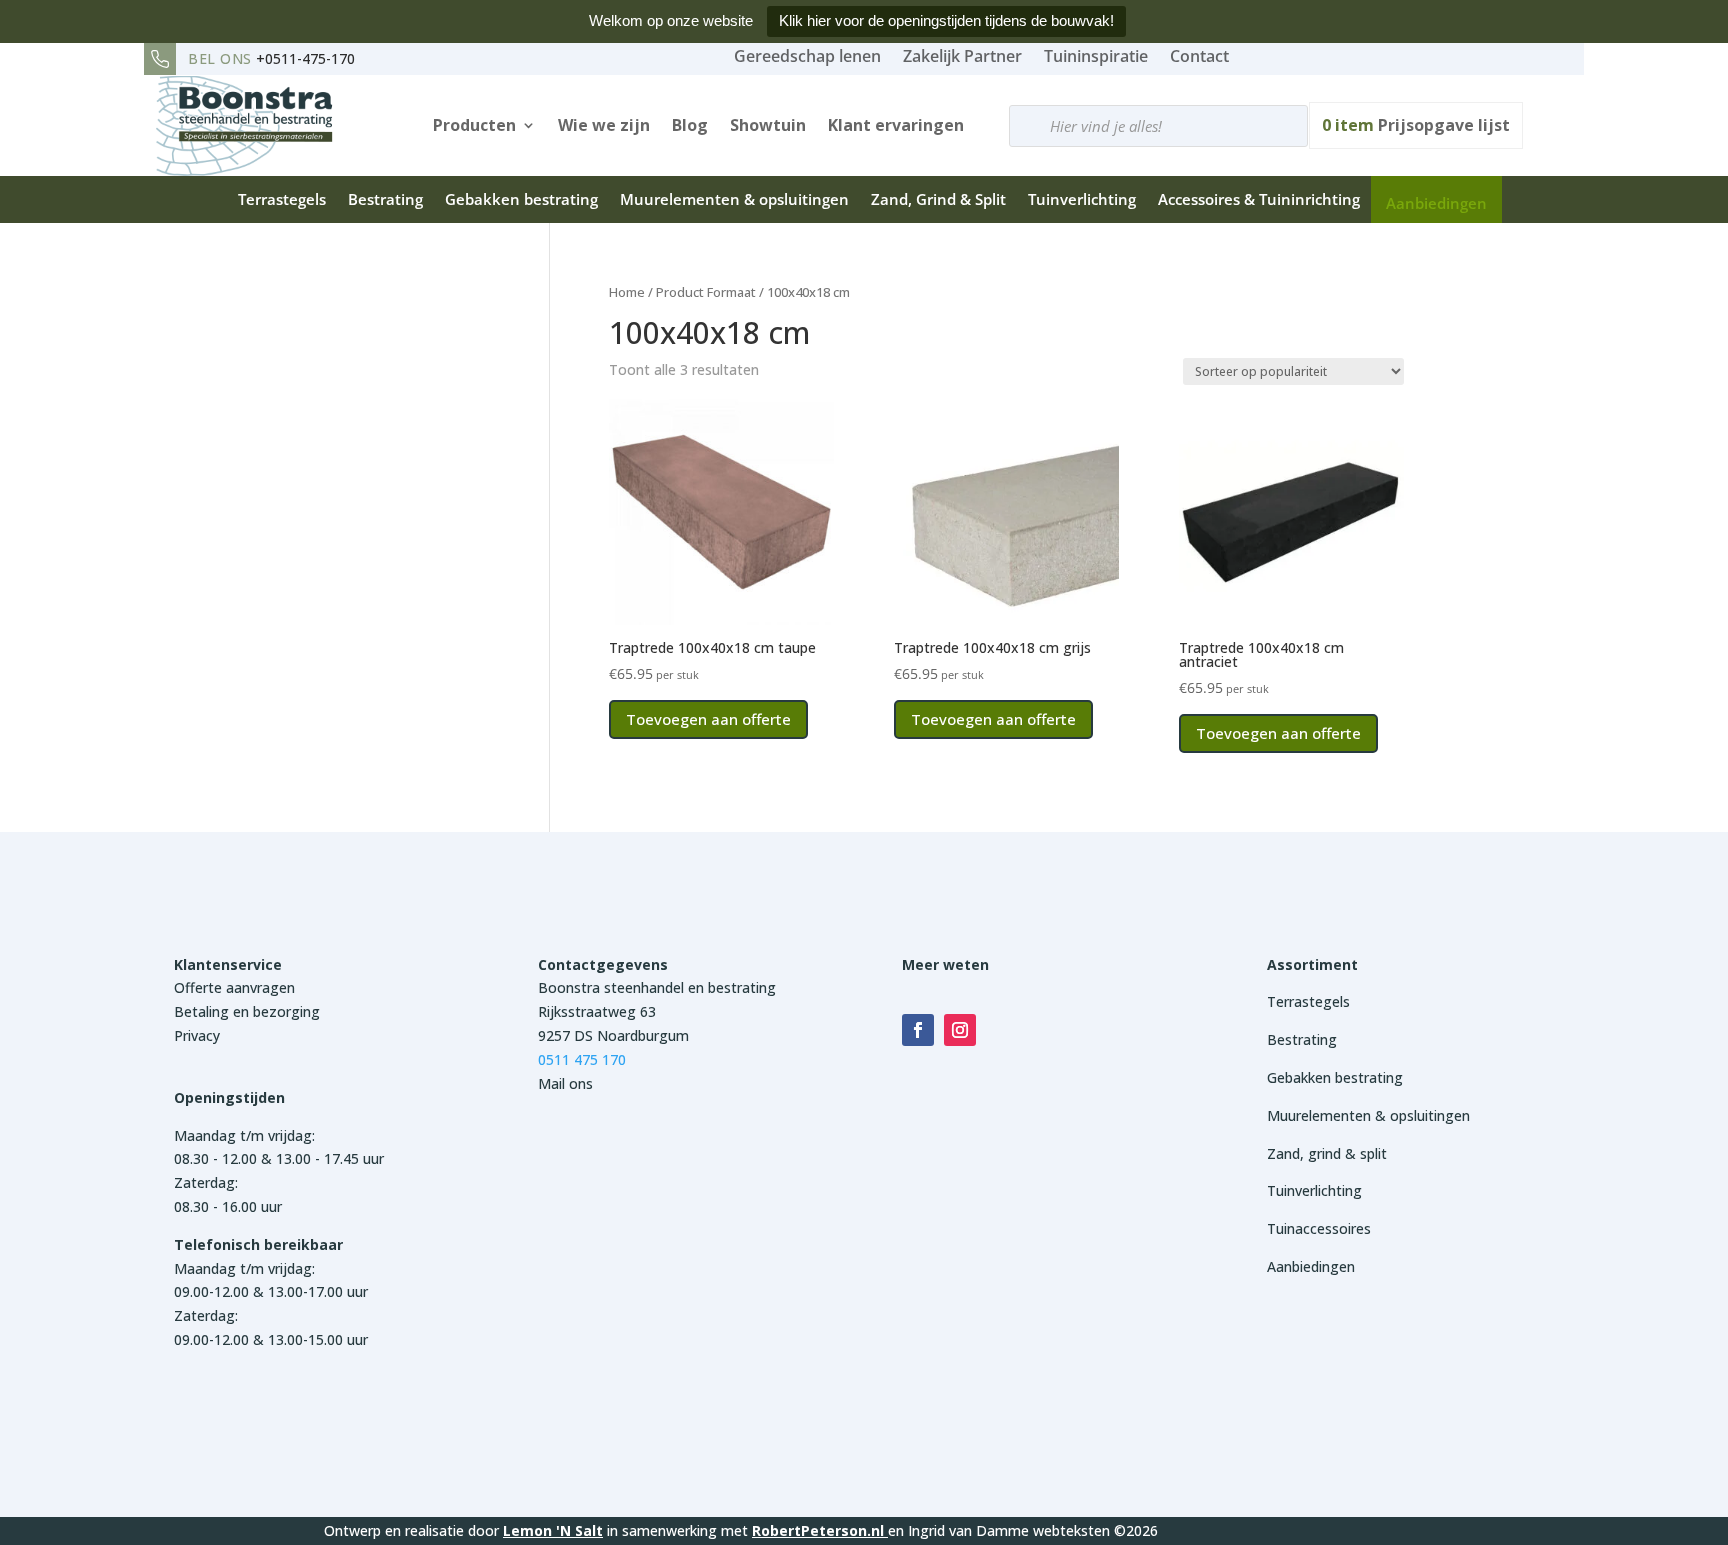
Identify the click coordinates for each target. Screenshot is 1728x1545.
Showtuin (768, 125)
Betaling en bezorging (247, 1011)
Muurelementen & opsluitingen (734, 199)
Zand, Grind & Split (938, 199)
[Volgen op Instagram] (960, 1030)
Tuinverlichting (1082, 199)
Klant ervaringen (896, 125)
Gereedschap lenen (807, 56)
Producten (474, 125)
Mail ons (565, 1083)
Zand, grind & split (1327, 1153)
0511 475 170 (582, 1059)
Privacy (197, 1035)
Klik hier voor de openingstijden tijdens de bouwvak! (946, 20)
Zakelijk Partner (962, 56)
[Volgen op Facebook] (918, 1030)
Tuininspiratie (1096, 56)
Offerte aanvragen (234, 987)
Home (627, 292)
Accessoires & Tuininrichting (1259, 199)
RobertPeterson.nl (818, 1530)
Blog (690, 125)
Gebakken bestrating (521, 199)
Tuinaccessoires (1319, 1228)
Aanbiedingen (1436, 203)
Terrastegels (282, 199)
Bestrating (385, 199)
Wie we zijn (604, 125)
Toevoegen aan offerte (708, 719)
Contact (1199, 56)
